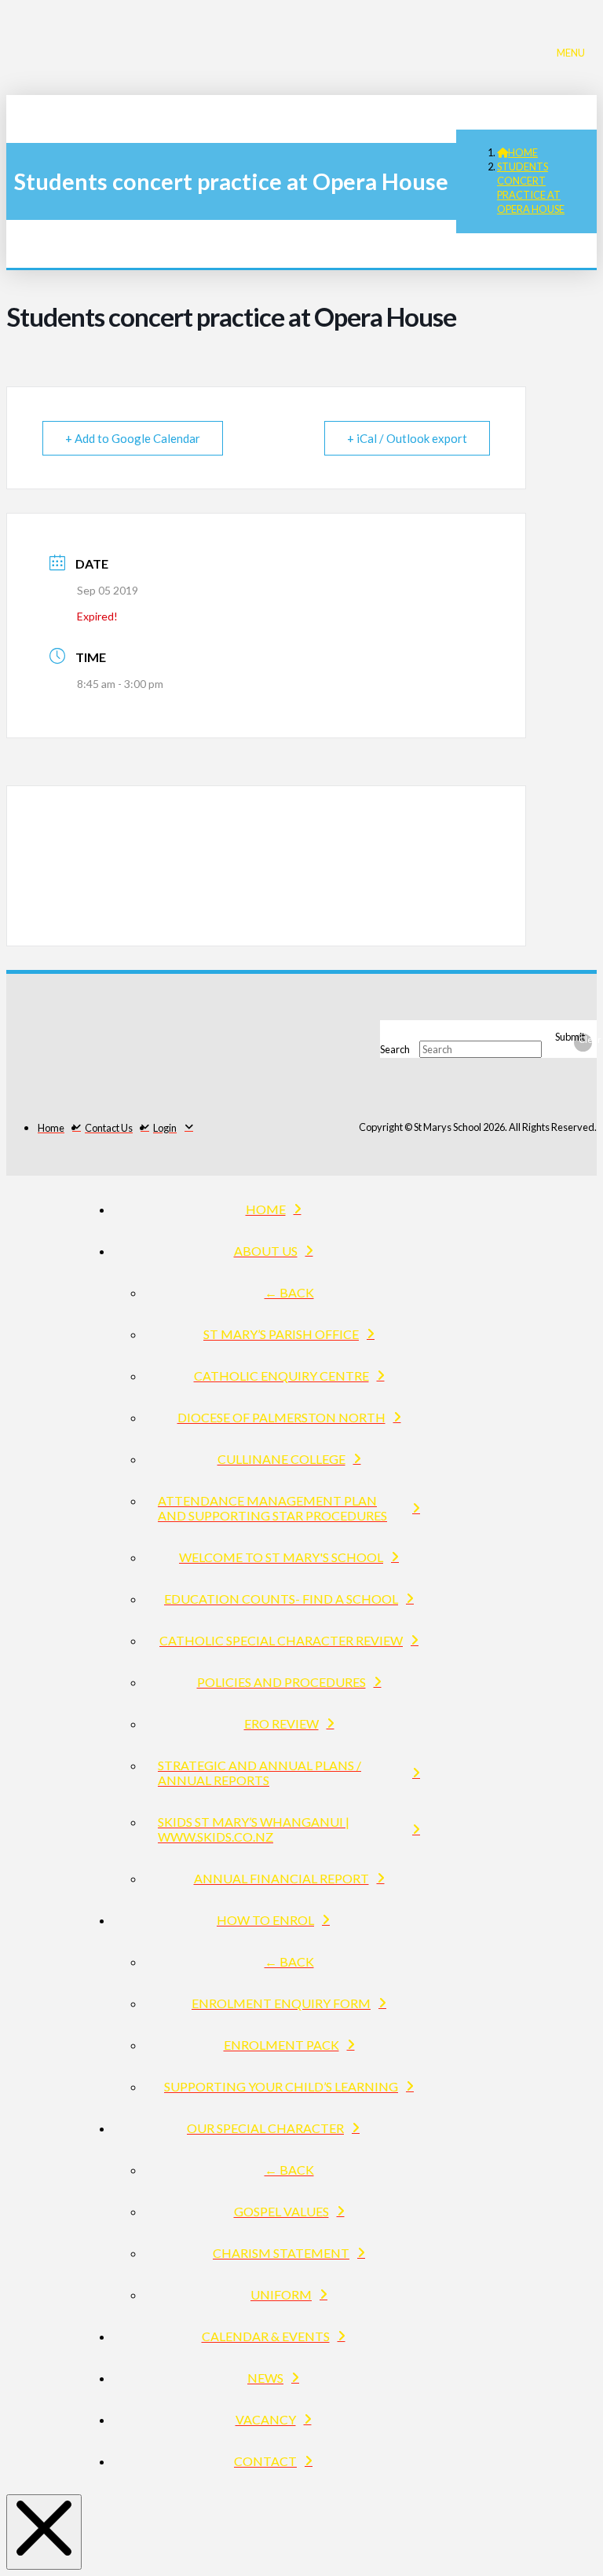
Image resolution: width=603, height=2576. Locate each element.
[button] (575, 51)
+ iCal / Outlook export (407, 438)
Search (395, 1049)
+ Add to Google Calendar (133, 438)
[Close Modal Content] (44, 2532)
